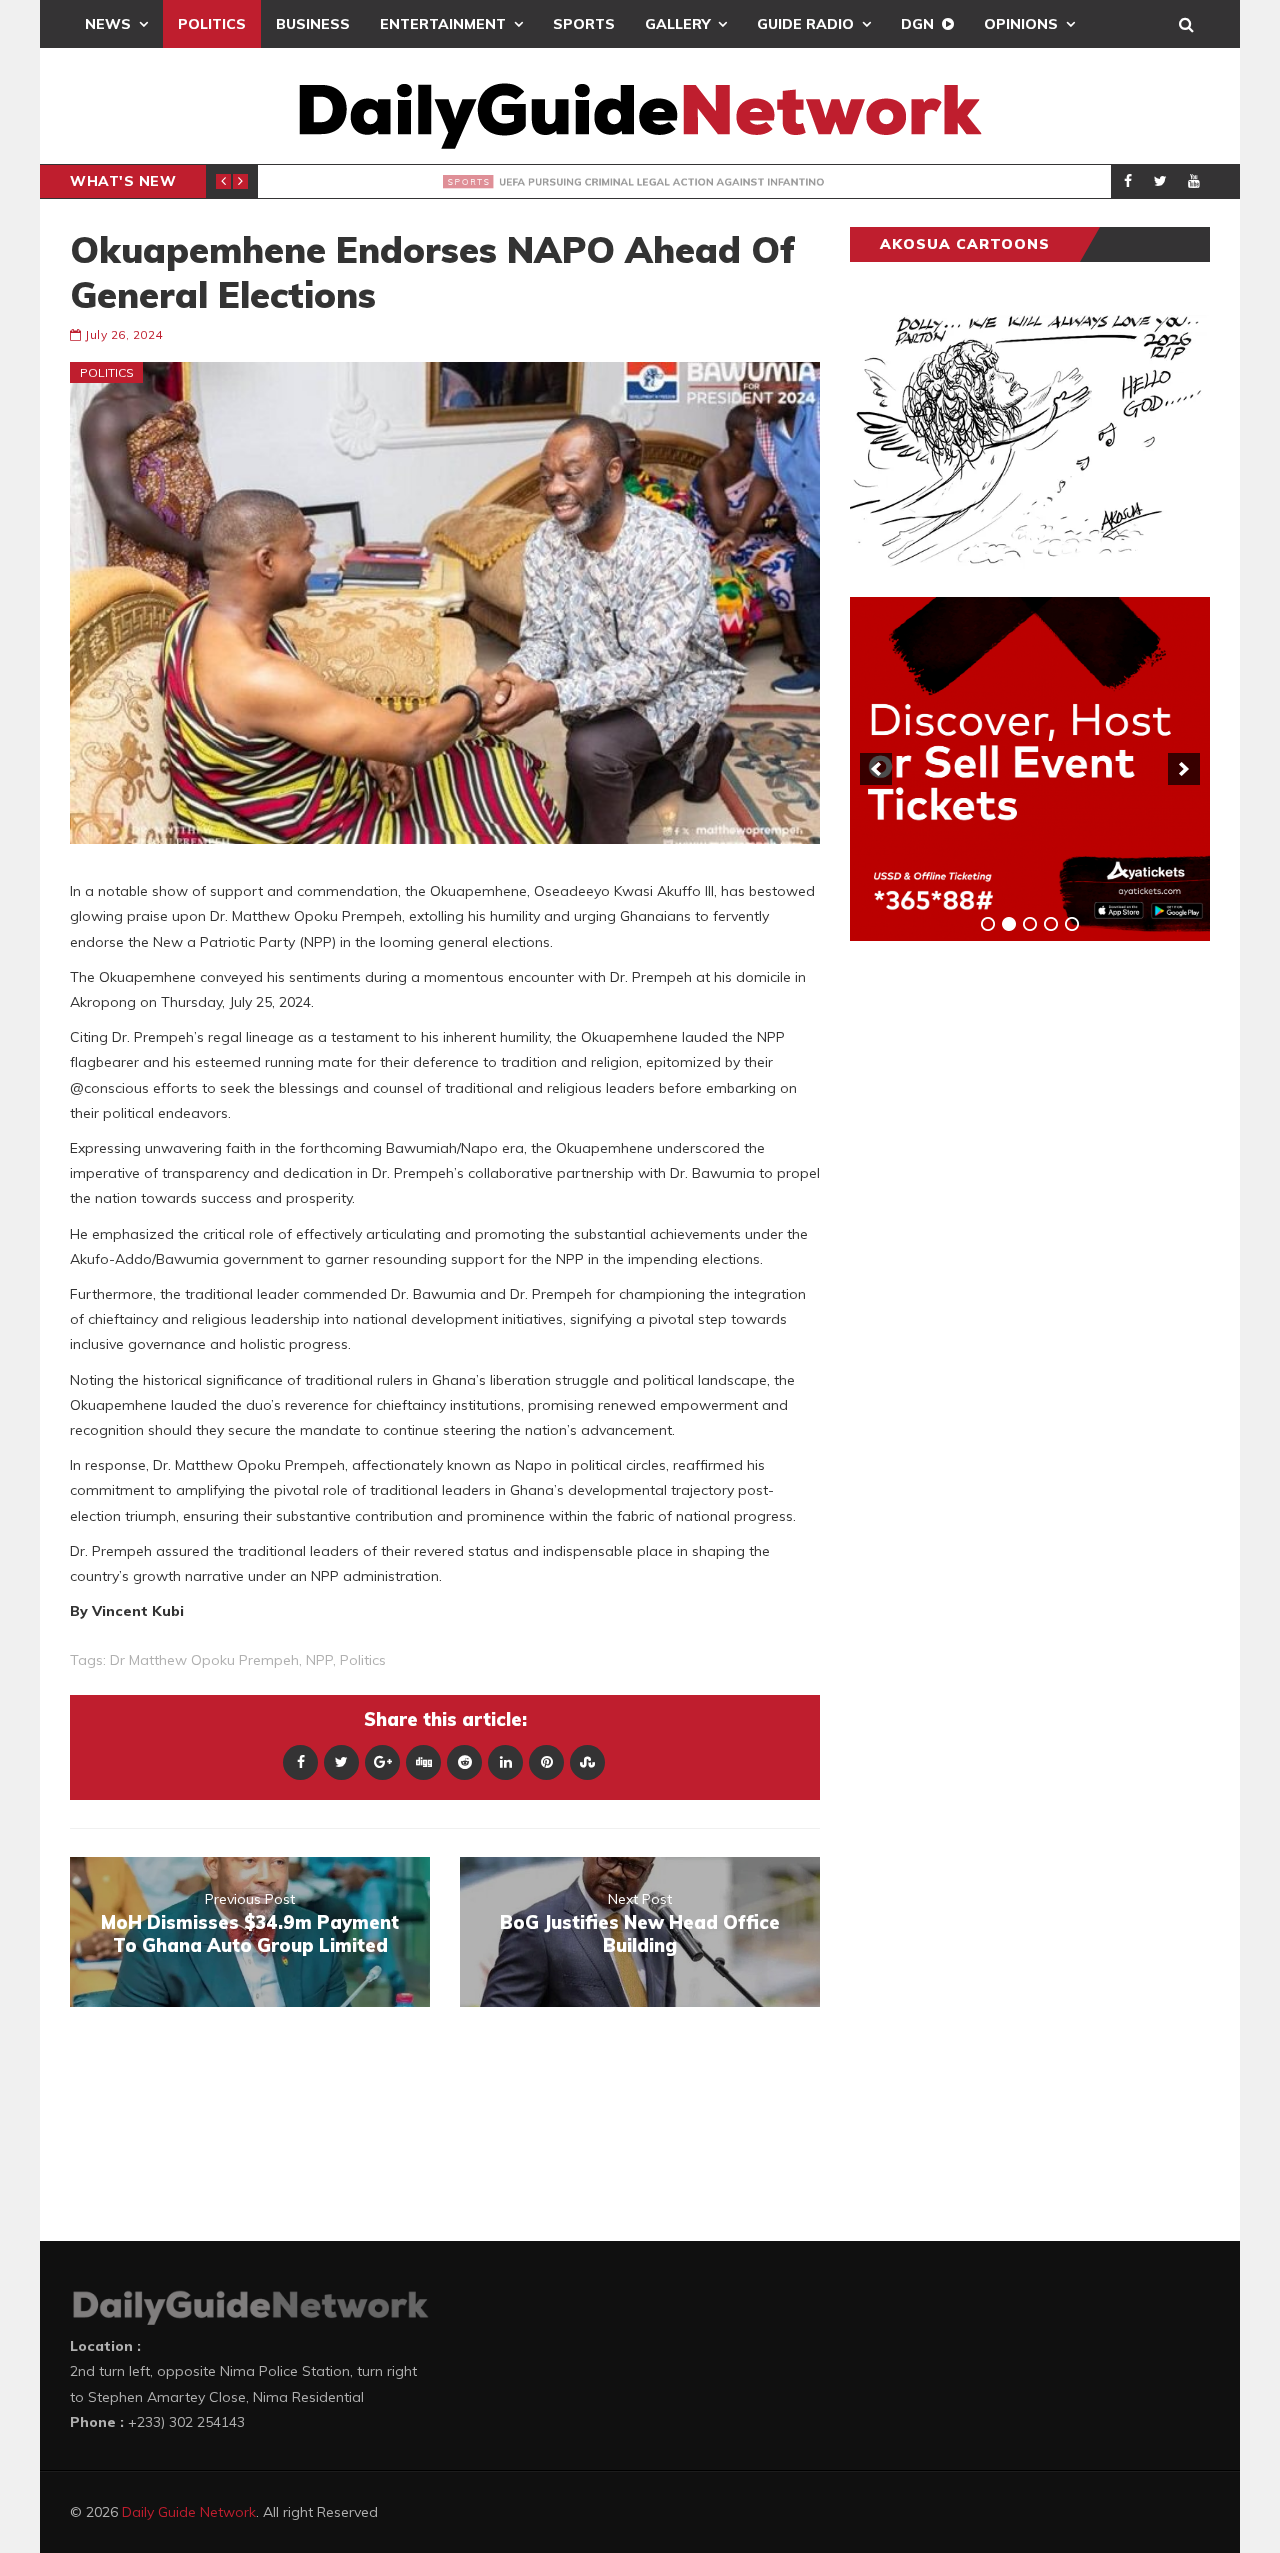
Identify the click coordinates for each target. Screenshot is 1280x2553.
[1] (988, 924)
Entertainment (443, 24)
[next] (1184, 769)
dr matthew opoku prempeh (204, 1660)
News (108, 24)
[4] (1051, 924)
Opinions (1021, 24)
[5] (1072, 924)
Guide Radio (805, 24)
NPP (319, 1660)
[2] (1009, 924)
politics (363, 1660)
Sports (584, 24)
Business (313, 24)
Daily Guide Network (189, 2512)
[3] (1030, 924)
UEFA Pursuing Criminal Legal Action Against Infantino (576, 182)
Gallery (677, 24)
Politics (212, 24)
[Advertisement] (1000, 1269)
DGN (917, 24)
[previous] (876, 769)
